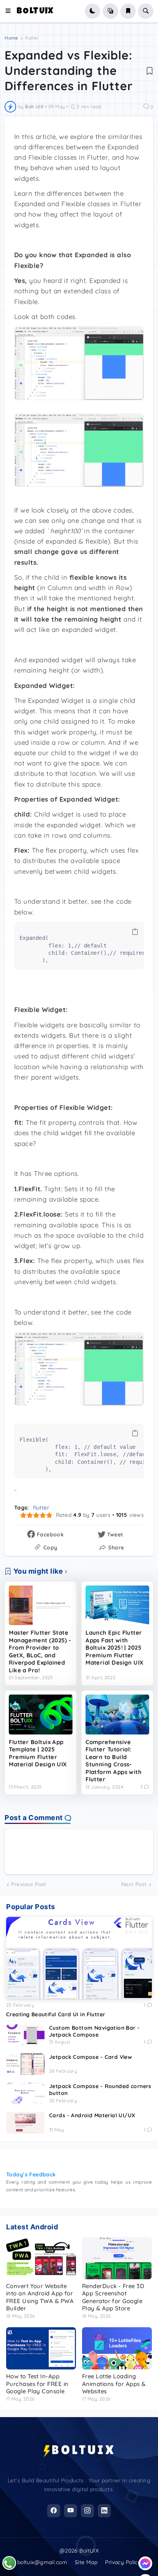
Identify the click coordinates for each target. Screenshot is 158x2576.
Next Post (134, 1884)
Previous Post (29, 1884)
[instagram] (87, 2511)
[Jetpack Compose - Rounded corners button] (25, 2093)
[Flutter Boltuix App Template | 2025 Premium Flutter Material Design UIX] (41, 1715)
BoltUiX (35, 12)
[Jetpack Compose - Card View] (25, 2064)
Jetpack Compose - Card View (91, 2057)
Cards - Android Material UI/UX (92, 2115)
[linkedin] (104, 2511)
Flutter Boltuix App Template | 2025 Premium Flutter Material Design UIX (38, 1753)
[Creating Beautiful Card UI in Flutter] (79, 1958)
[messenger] (145, 2563)
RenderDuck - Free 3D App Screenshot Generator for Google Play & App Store (113, 2297)
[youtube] (71, 2511)
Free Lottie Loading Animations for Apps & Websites (114, 2384)
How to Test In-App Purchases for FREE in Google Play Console (37, 2384)
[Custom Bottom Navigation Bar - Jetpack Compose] (25, 2035)
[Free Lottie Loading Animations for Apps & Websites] (117, 2348)
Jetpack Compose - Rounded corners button (100, 2090)
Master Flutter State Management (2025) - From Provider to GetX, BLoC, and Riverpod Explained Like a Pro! (40, 1651)
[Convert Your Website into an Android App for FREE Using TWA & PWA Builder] (41, 2258)
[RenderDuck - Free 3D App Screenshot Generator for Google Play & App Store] (117, 2258)
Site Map (86, 2562)
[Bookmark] (150, 71)
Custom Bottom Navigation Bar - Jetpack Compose (95, 2031)
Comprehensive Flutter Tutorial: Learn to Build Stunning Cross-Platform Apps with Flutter (114, 1761)
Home (11, 38)
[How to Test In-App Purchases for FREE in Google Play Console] (41, 2348)
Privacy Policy (123, 2562)
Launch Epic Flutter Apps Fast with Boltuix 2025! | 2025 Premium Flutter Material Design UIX (115, 1648)
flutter (32, 38)
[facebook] (54, 2511)
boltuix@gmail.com (42, 2562)
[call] (9, 2563)
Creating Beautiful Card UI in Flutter (56, 2014)
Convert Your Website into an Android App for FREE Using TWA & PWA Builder (40, 2297)
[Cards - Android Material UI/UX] (25, 2123)
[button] (11, 11)
